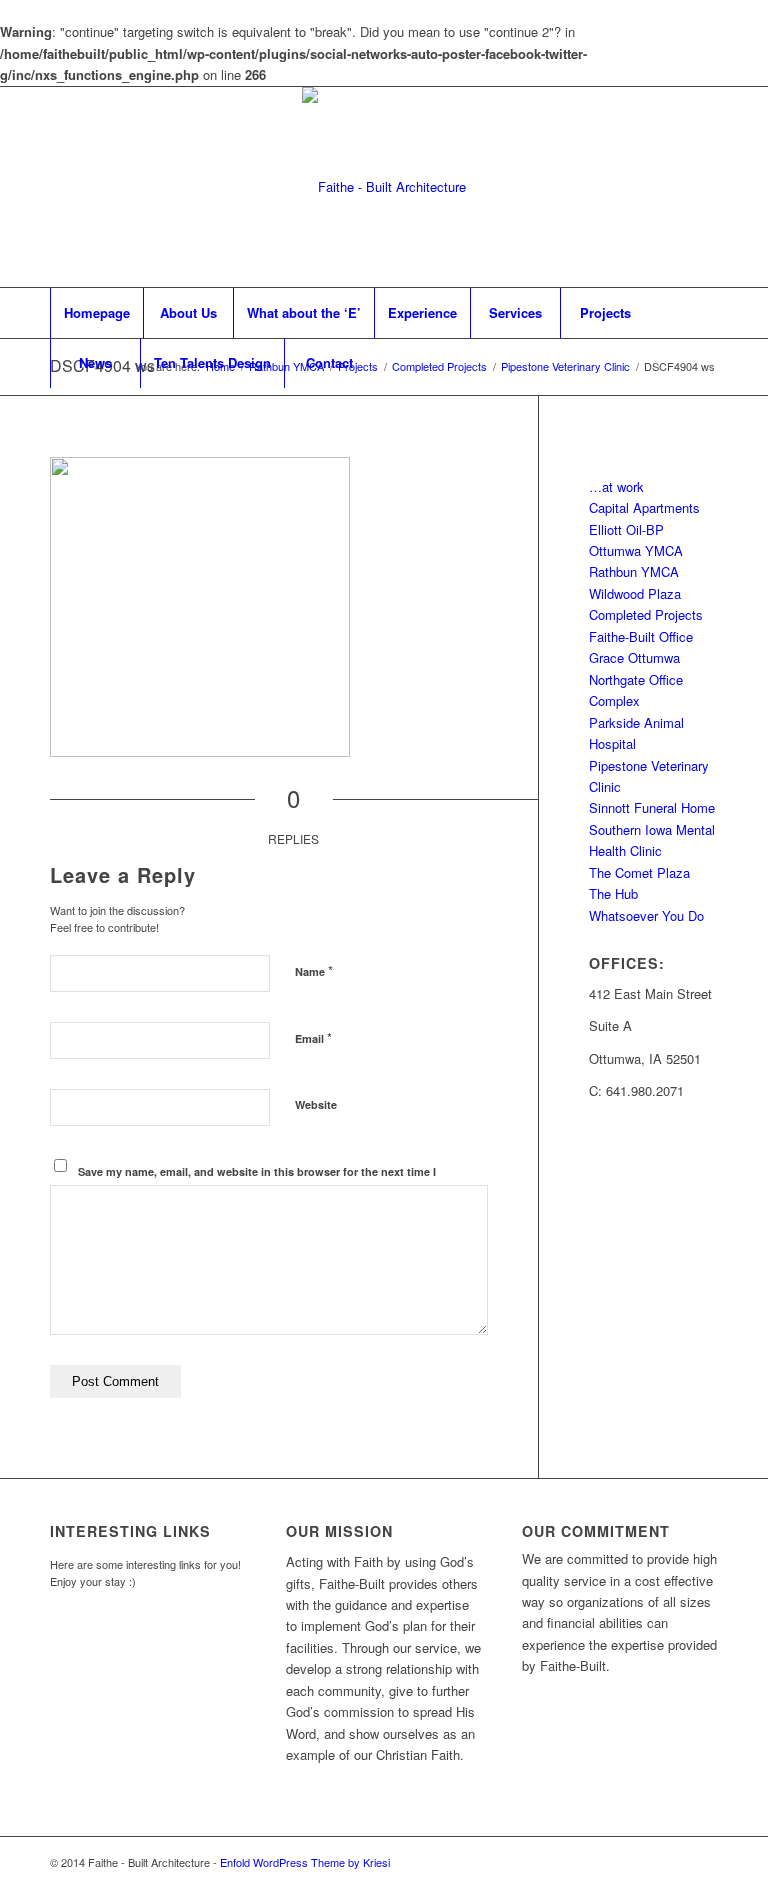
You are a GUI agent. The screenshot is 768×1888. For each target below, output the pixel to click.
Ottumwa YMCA (636, 550)
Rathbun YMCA (634, 571)
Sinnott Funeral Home (652, 807)
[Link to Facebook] (613, 187)
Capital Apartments (644, 507)
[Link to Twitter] (643, 187)
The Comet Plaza (639, 872)
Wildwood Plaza (635, 593)
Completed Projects (646, 614)
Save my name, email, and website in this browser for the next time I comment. (257, 1180)
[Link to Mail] (673, 187)
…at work (616, 486)
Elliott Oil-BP (626, 529)
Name (314, 970)
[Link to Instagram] (703, 187)
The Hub (613, 893)
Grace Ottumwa (634, 657)
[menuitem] (96, 313)
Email (313, 1037)
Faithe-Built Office (641, 636)
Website (316, 1104)
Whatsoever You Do (646, 915)
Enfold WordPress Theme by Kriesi (305, 1862)
